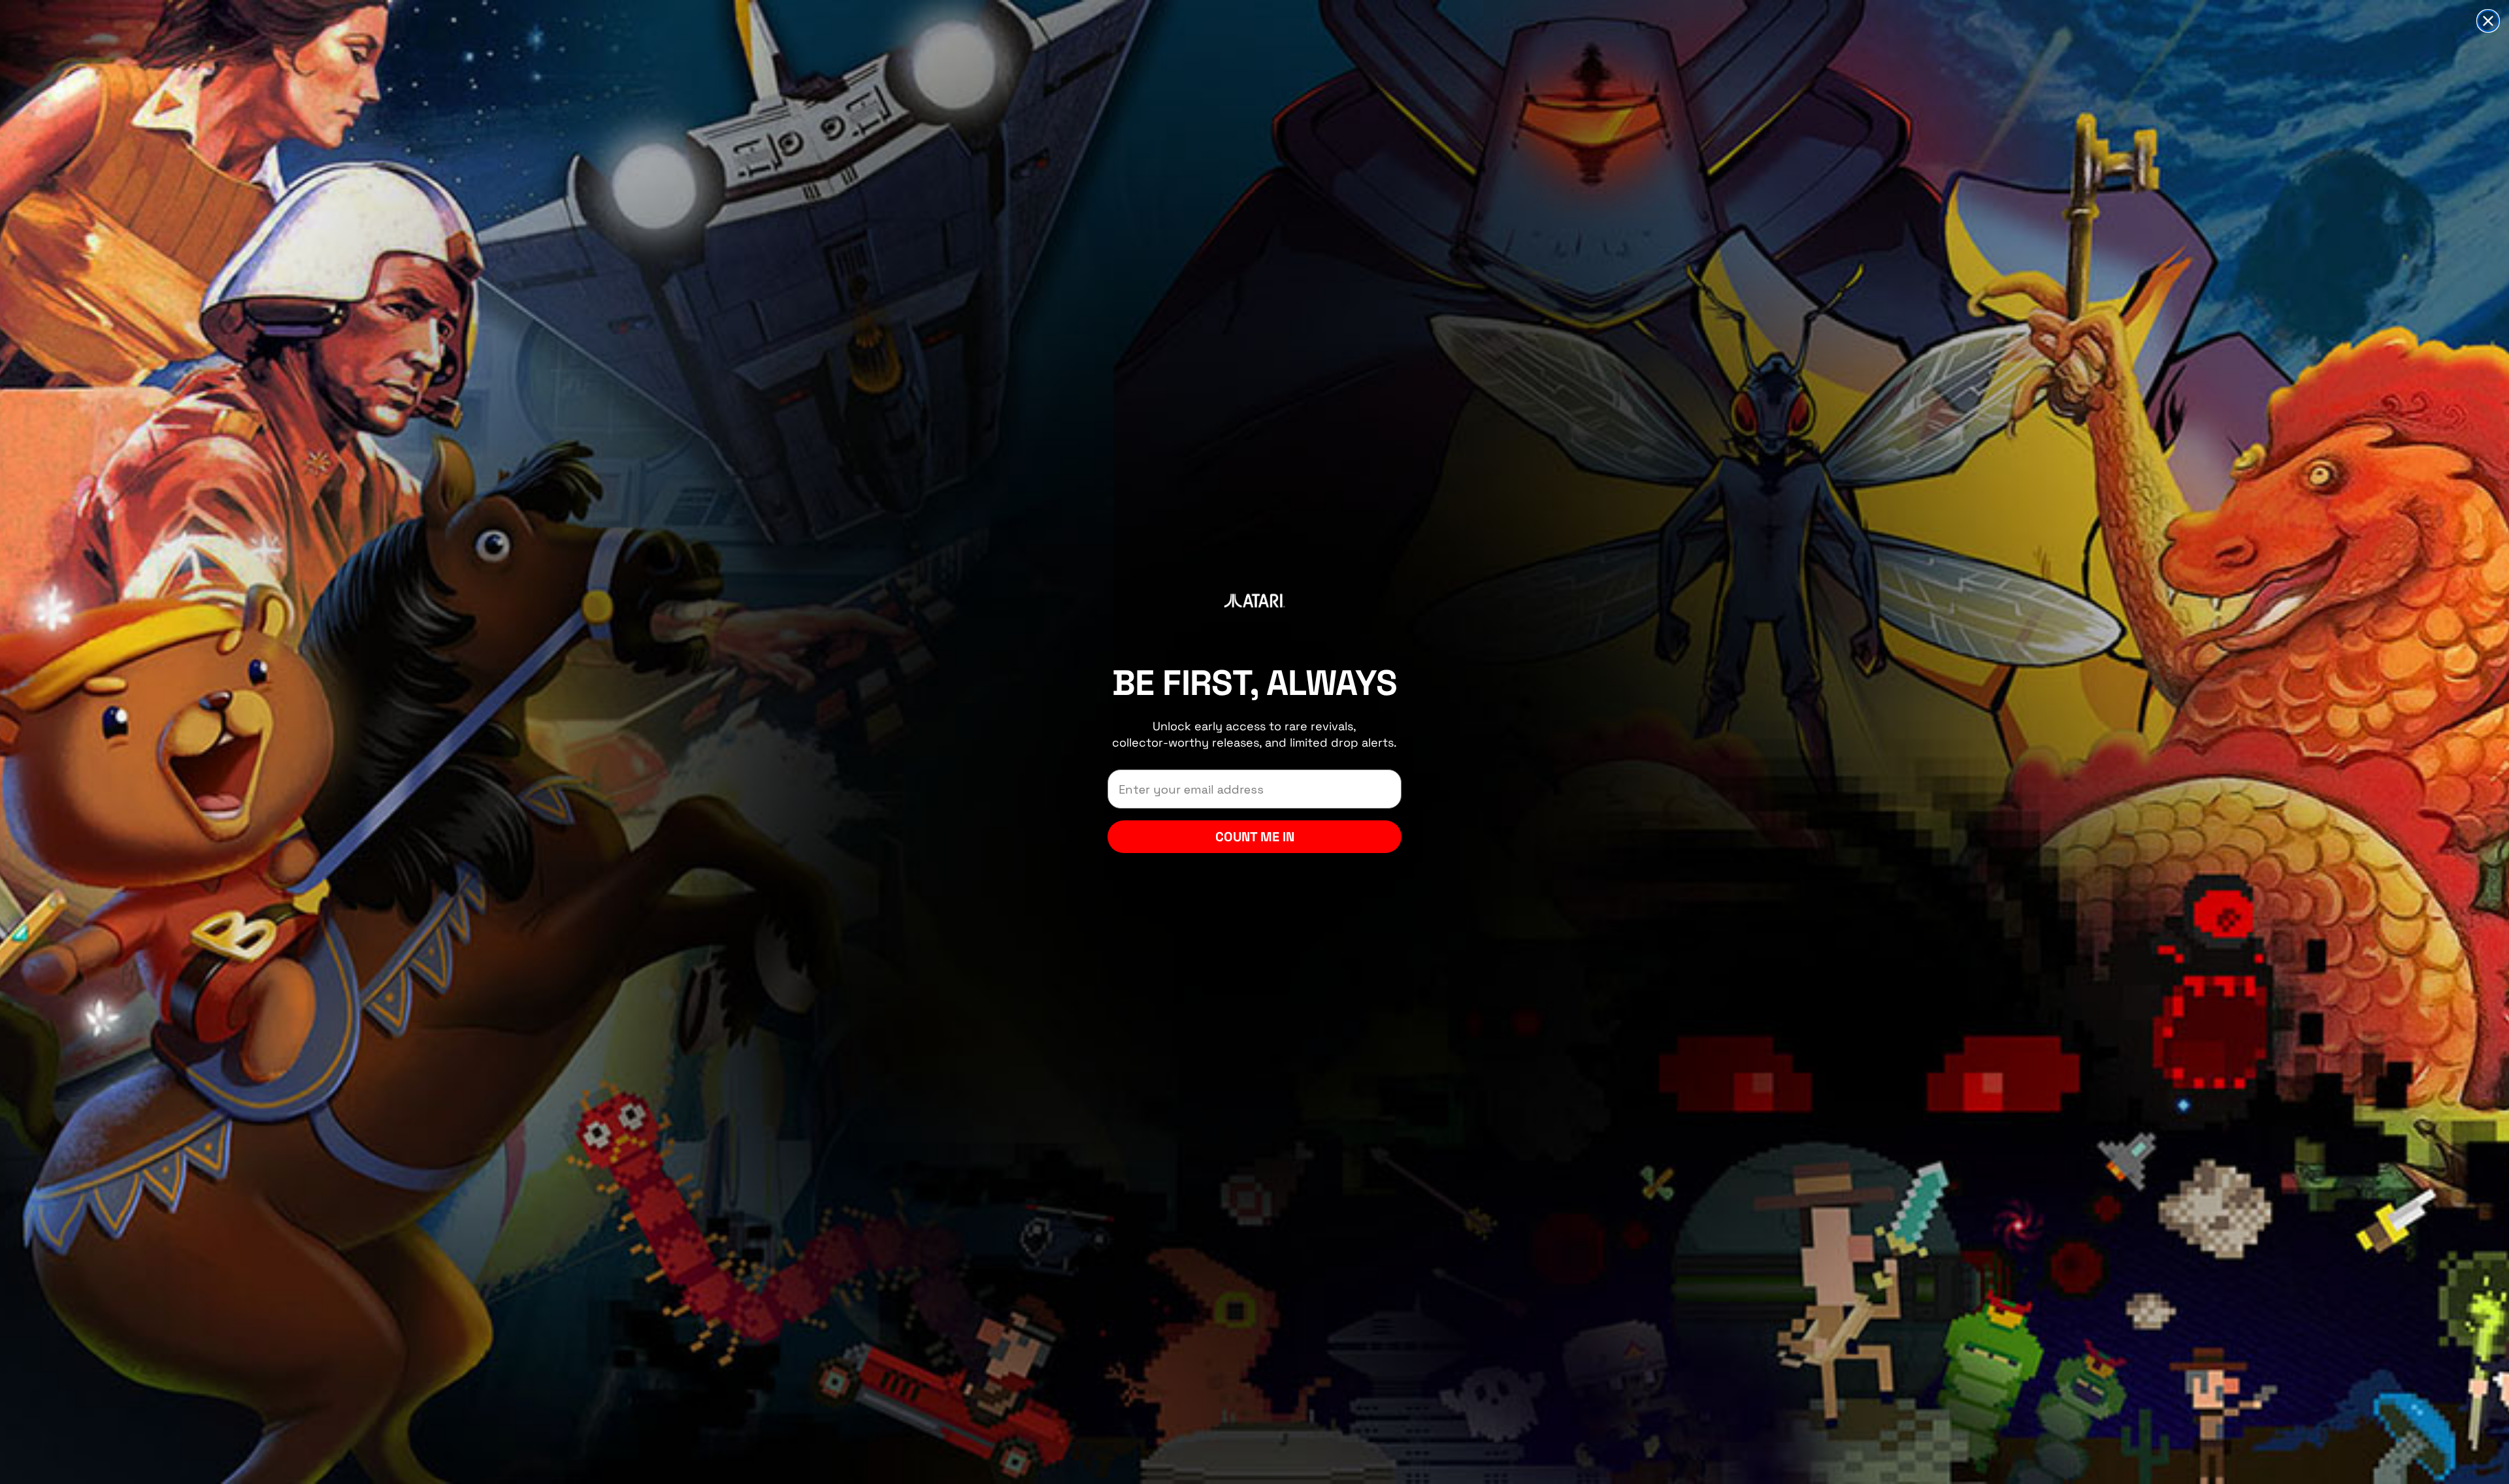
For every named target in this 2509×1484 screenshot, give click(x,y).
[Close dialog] (2488, 21)
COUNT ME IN (1255, 837)
